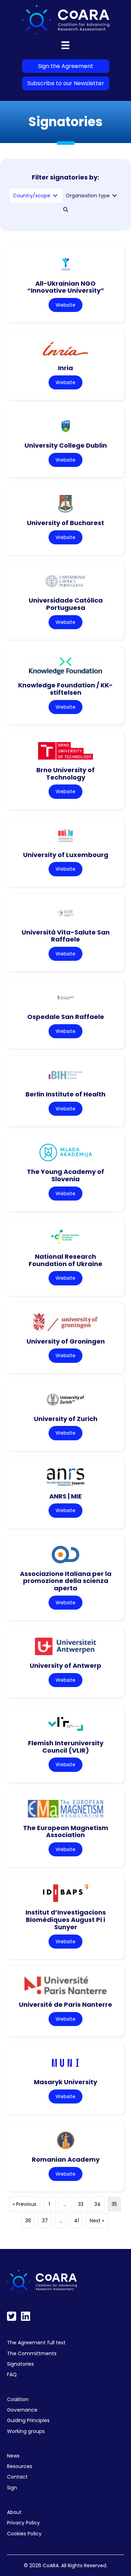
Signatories (20, 2364)
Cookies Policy (24, 2534)
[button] (66, 210)
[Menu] (65, 45)
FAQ (12, 2374)
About (14, 2512)
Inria (65, 368)
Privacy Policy (23, 2523)
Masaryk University (65, 2082)
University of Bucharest (65, 523)
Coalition (18, 2399)
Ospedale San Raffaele (66, 1017)
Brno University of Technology (65, 774)
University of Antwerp (65, 1666)
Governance (22, 2410)
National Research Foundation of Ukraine (65, 1260)
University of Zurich (66, 1419)
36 (28, 2221)
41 (77, 2221)
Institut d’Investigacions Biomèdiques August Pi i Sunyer (66, 1919)
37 (45, 2221)
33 (81, 2204)
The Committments (32, 2353)
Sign (12, 2488)
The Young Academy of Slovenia (65, 1175)
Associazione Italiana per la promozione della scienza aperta (66, 1581)
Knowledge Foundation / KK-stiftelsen (65, 689)
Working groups (26, 2431)
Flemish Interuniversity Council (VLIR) (66, 1747)
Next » (97, 2221)
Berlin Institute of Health (65, 1094)
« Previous (24, 2204)
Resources (20, 2466)
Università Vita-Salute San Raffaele (66, 936)
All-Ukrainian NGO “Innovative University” (66, 287)
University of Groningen (66, 1341)
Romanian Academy (66, 2159)
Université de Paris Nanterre (65, 2004)
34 (97, 2204)
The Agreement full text (36, 2343)
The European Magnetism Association (66, 1831)
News (13, 2456)
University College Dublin (66, 445)
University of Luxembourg (66, 855)
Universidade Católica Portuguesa (66, 604)
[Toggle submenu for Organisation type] (115, 196)
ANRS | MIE (65, 1496)
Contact (17, 2477)
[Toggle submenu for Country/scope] (55, 196)
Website (65, 305)
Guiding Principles (28, 2420)
